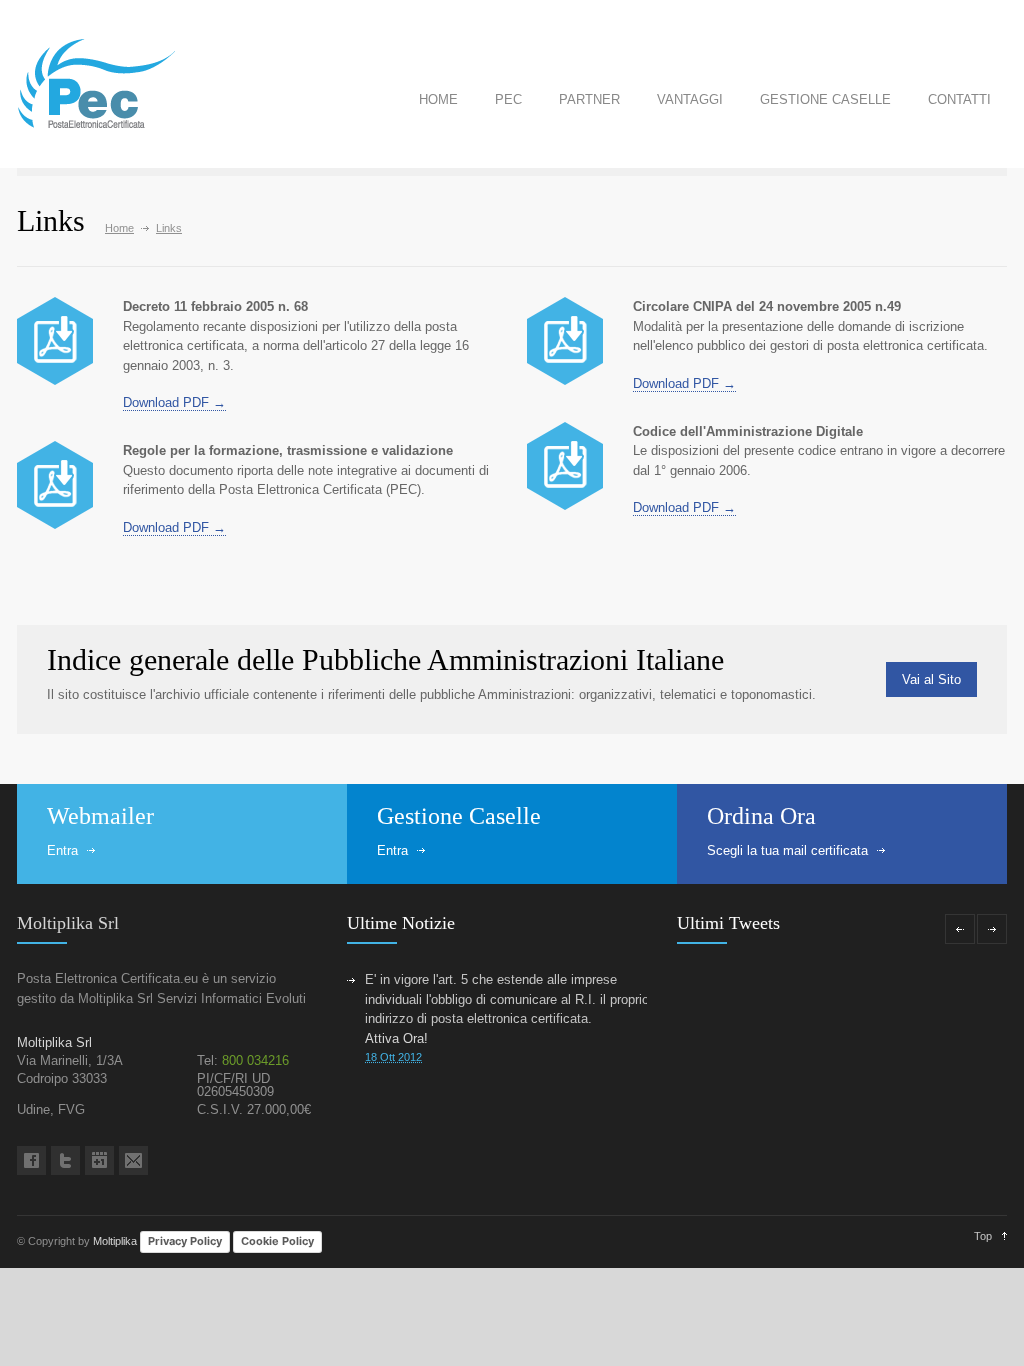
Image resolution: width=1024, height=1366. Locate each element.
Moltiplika (115, 1241)
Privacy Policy (185, 1241)
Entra (62, 850)
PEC (508, 99)
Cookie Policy (277, 1241)
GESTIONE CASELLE (825, 99)
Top (983, 1236)
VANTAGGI (690, 99)
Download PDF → (174, 402)
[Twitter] (65, 1160)
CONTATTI (959, 99)
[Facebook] (31, 1160)
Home (119, 228)
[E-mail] (133, 1160)
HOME (438, 99)
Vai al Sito (931, 679)
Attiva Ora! (396, 1038)
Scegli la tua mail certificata (787, 850)
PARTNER (589, 99)
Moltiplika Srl (68, 923)
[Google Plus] (99, 1160)
